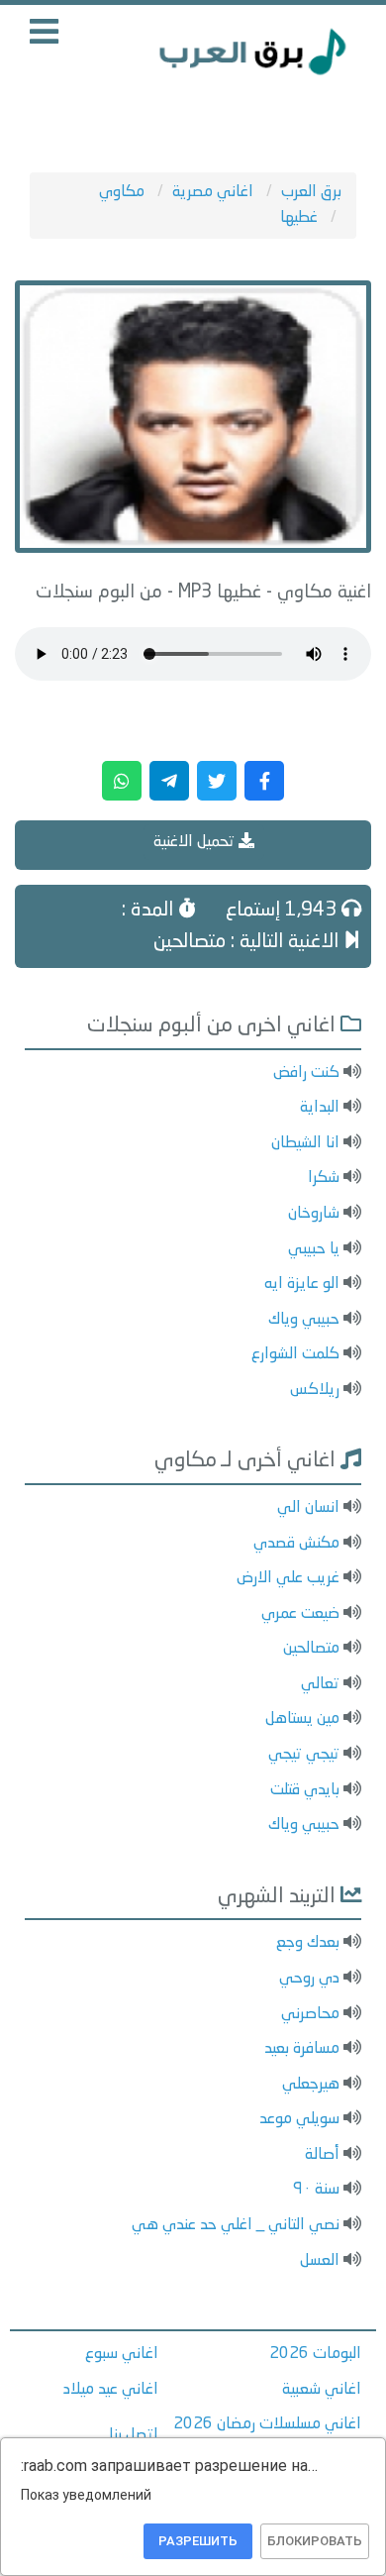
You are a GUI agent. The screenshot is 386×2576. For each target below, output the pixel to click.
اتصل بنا (134, 2435)
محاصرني (310, 2014)
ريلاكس (315, 1390)
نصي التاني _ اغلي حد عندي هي (236, 2225)
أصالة (322, 2155)
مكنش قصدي (296, 1544)
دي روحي (309, 1979)
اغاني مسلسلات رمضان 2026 (267, 2424)
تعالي (320, 1684)
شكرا (324, 1178)
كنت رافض (306, 1073)
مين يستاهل (302, 1719)
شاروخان (314, 1214)
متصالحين (311, 1649)
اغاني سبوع (122, 2354)
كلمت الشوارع (295, 1354)
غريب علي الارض (288, 1578)
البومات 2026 (315, 2354)
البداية (320, 1108)
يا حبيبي (314, 1249)
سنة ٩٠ (316, 2190)
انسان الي (308, 1508)
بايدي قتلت (305, 1790)
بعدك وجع (308, 1943)
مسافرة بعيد (302, 2049)
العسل (320, 2261)
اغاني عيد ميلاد (111, 2390)
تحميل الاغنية (196, 842)
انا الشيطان (305, 1143)
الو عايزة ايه (302, 1284)
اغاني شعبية (322, 2390)
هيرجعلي (311, 2085)
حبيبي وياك (304, 1320)
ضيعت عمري (300, 1614)
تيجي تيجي (304, 1755)
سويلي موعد (299, 2119)
